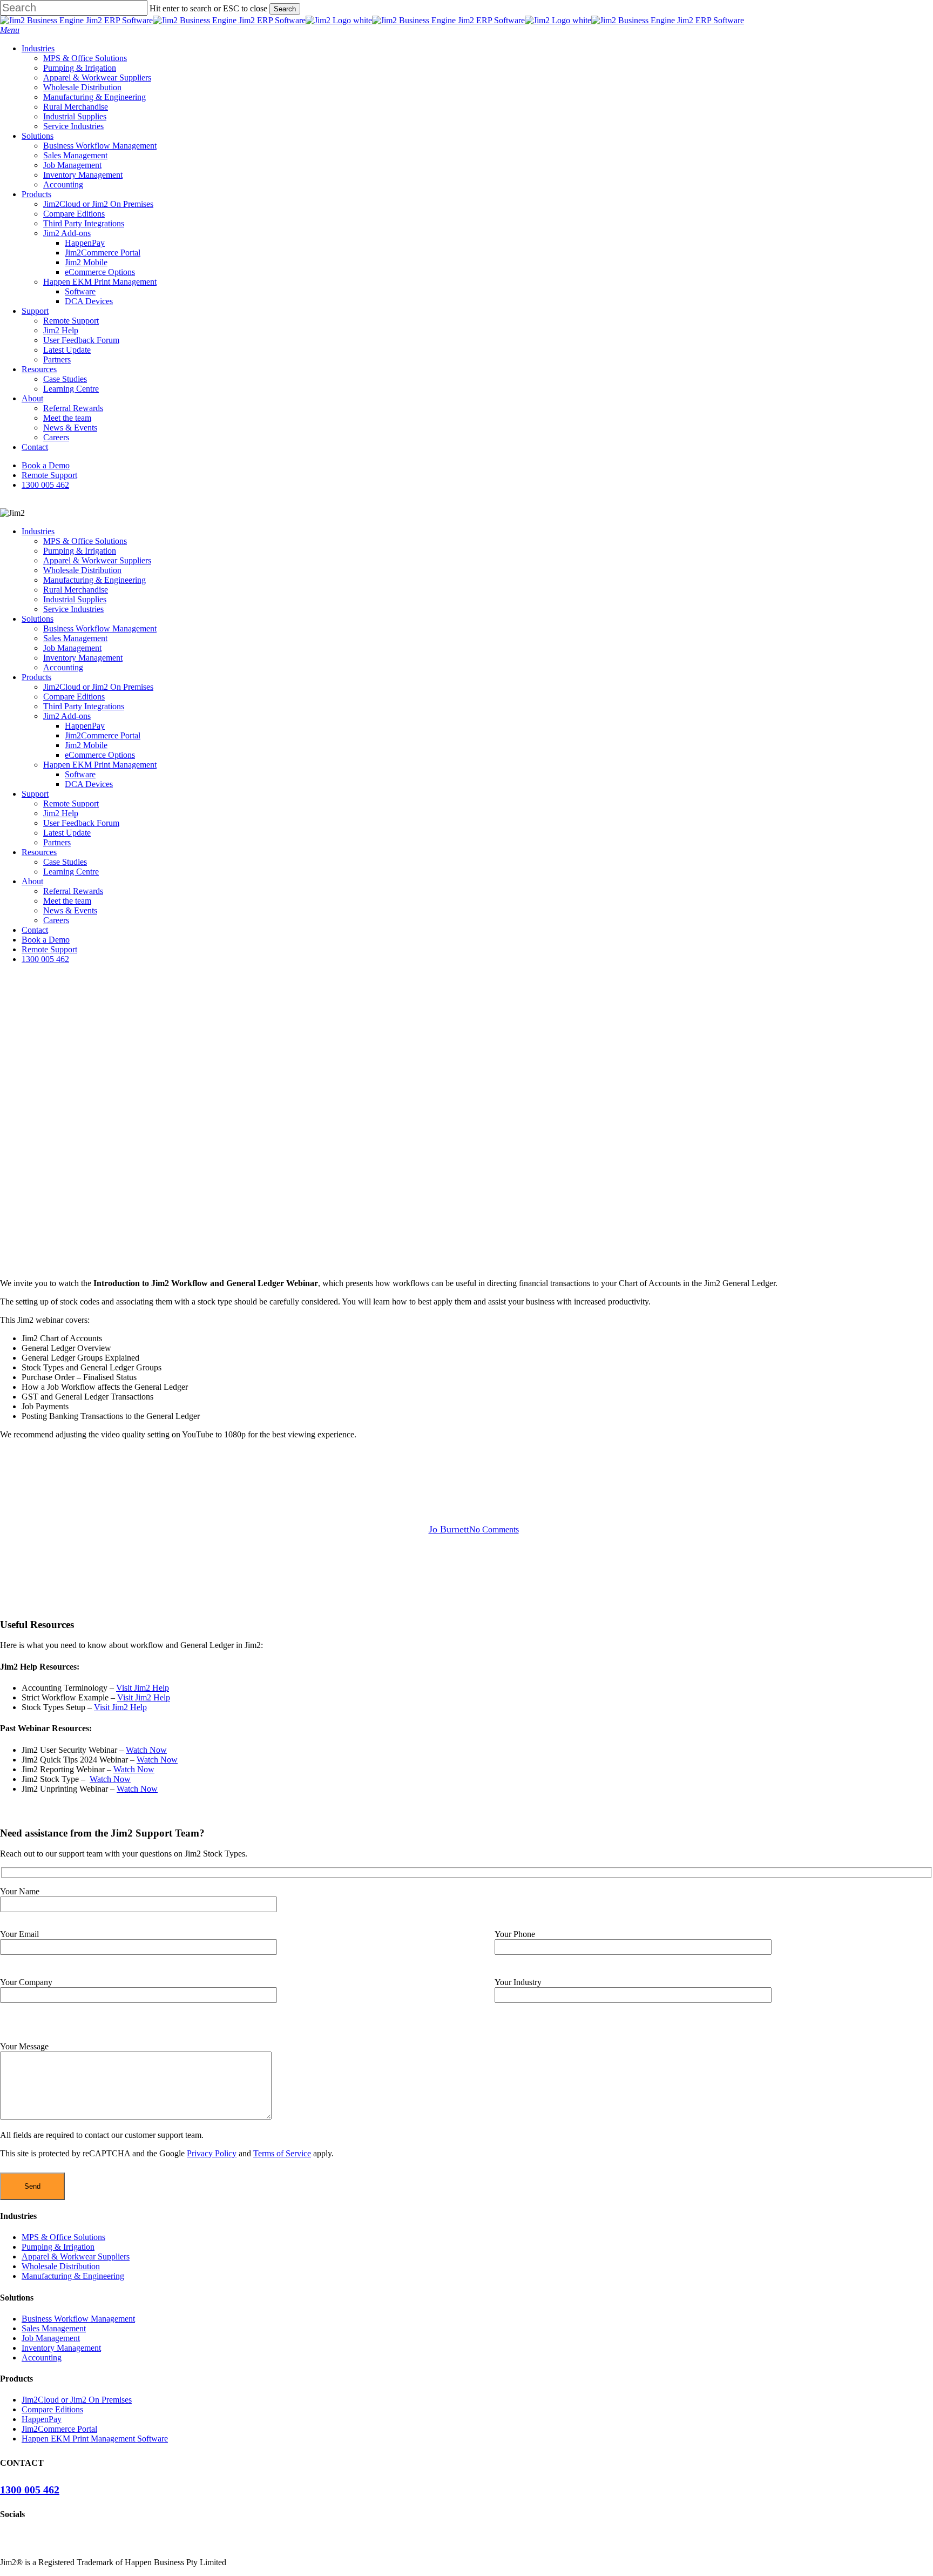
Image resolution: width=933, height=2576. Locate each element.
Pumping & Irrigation (80, 551)
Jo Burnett (449, 1529)
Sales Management (75, 638)
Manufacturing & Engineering (94, 580)
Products (36, 677)
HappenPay (85, 726)
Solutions (38, 619)
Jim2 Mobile (86, 745)
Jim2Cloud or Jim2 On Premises (98, 687)
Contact (35, 930)
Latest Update (67, 833)
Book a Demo (46, 940)
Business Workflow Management (100, 628)
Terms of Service (282, 2153)
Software (80, 774)
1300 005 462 (45, 959)
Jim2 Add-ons (67, 716)
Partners (57, 842)
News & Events (70, 910)
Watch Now (146, 1750)
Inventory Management (83, 658)
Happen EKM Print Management (100, 765)
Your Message (24, 2046)
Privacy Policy (212, 2153)
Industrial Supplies (75, 599)
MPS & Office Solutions (85, 541)
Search (285, 9)
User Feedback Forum (81, 823)
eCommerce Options (100, 755)
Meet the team (67, 901)
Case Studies (65, 862)
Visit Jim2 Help (143, 1688)
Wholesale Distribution (82, 570)
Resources (39, 852)
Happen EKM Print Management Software (95, 2439)
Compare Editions (74, 697)
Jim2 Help (61, 813)
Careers (56, 920)
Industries (38, 531)
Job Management (72, 648)
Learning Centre (71, 872)
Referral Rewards (73, 891)
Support (35, 794)
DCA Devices (89, 784)
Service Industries (73, 609)
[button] (10, 30)
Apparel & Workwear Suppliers (97, 560)
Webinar (466, 1471)
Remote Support (71, 803)
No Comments (494, 1529)
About (32, 881)
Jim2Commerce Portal (103, 735)
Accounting (63, 667)
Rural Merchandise (76, 590)
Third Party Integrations (84, 706)
